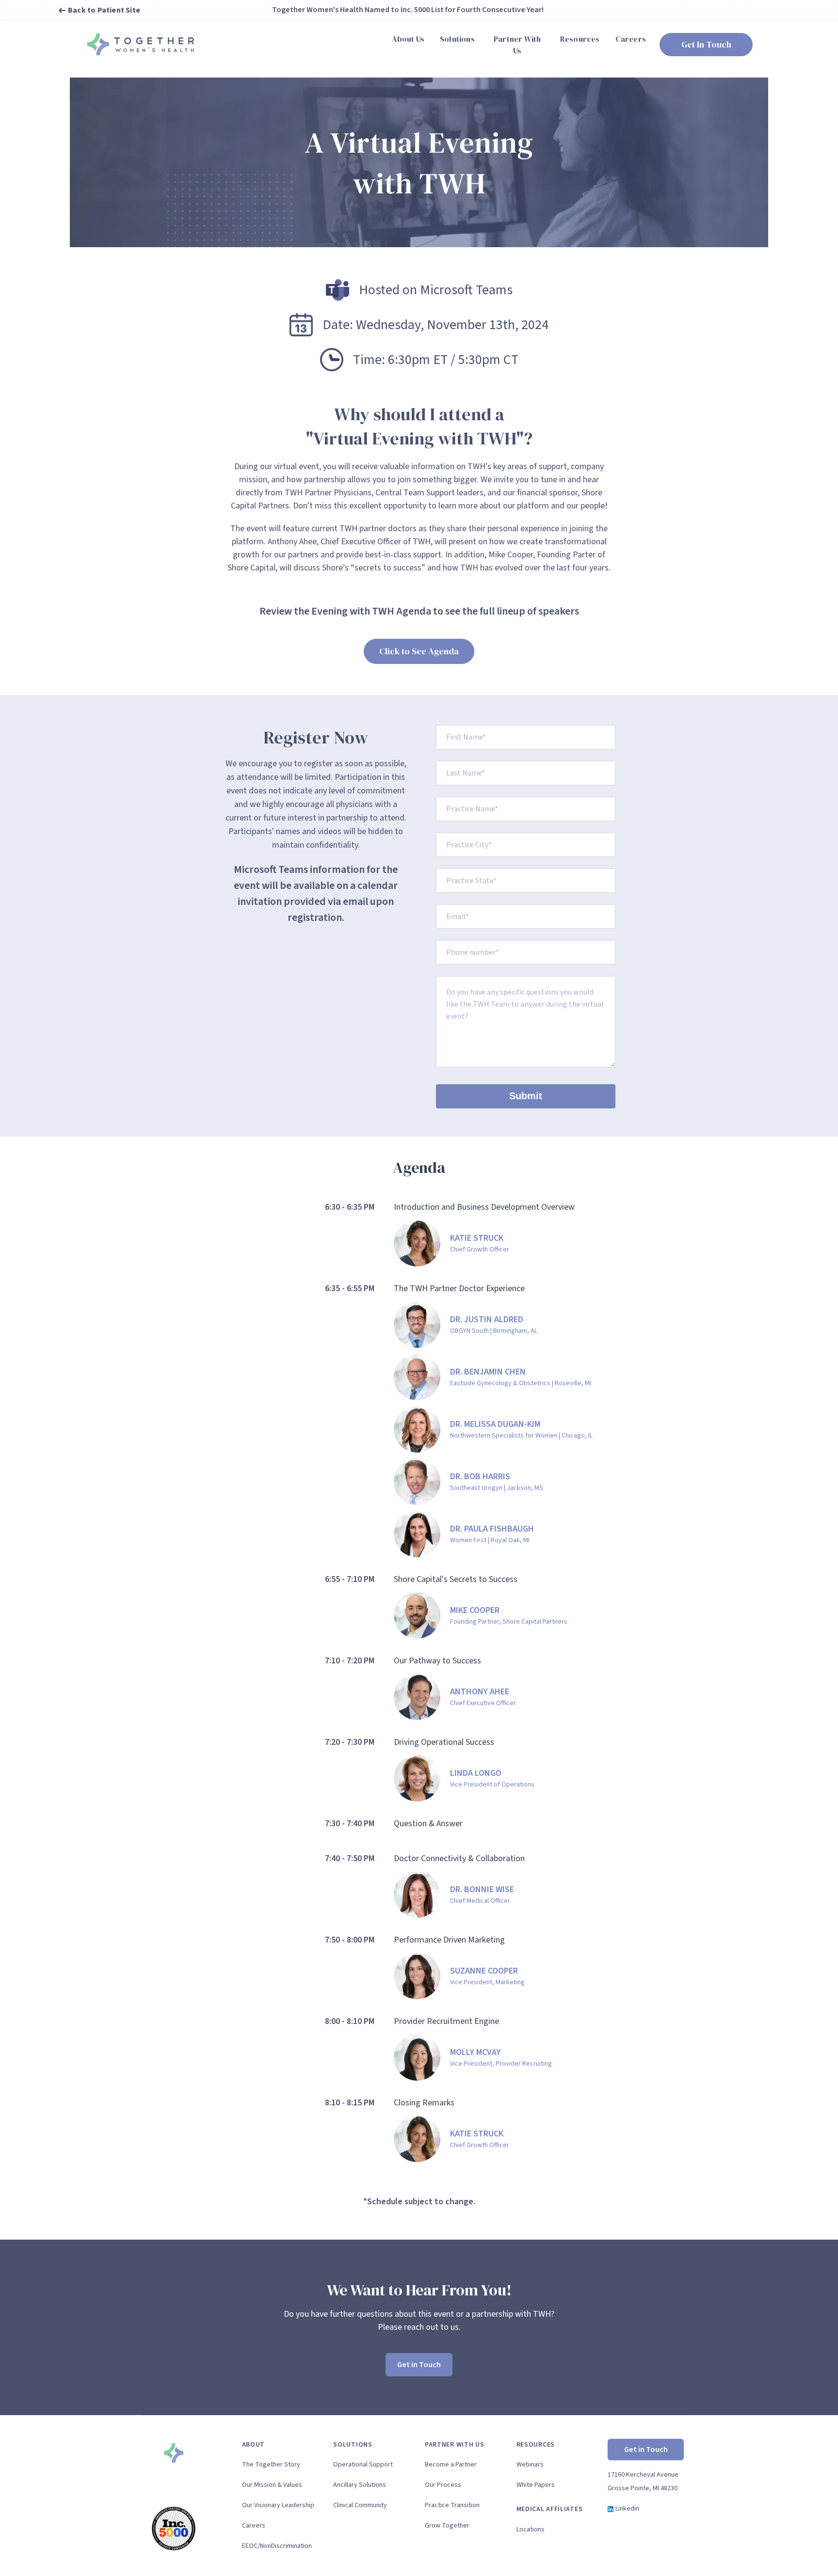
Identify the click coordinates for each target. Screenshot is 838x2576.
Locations (531, 2529)
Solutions (353, 2445)
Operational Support (363, 2465)
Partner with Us (455, 2445)
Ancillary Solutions (360, 2485)
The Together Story (271, 2465)
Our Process (443, 2485)
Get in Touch (419, 2365)
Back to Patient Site (104, 10)
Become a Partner (451, 2465)
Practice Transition (452, 2505)
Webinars (530, 2465)
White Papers (536, 2485)
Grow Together (447, 2526)
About (254, 2445)
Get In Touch (706, 44)
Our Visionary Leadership (278, 2505)
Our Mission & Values (272, 2485)
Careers (254, 2526)
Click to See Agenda (419, 651)
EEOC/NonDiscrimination (277, 2546)
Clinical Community (360, 2505)
